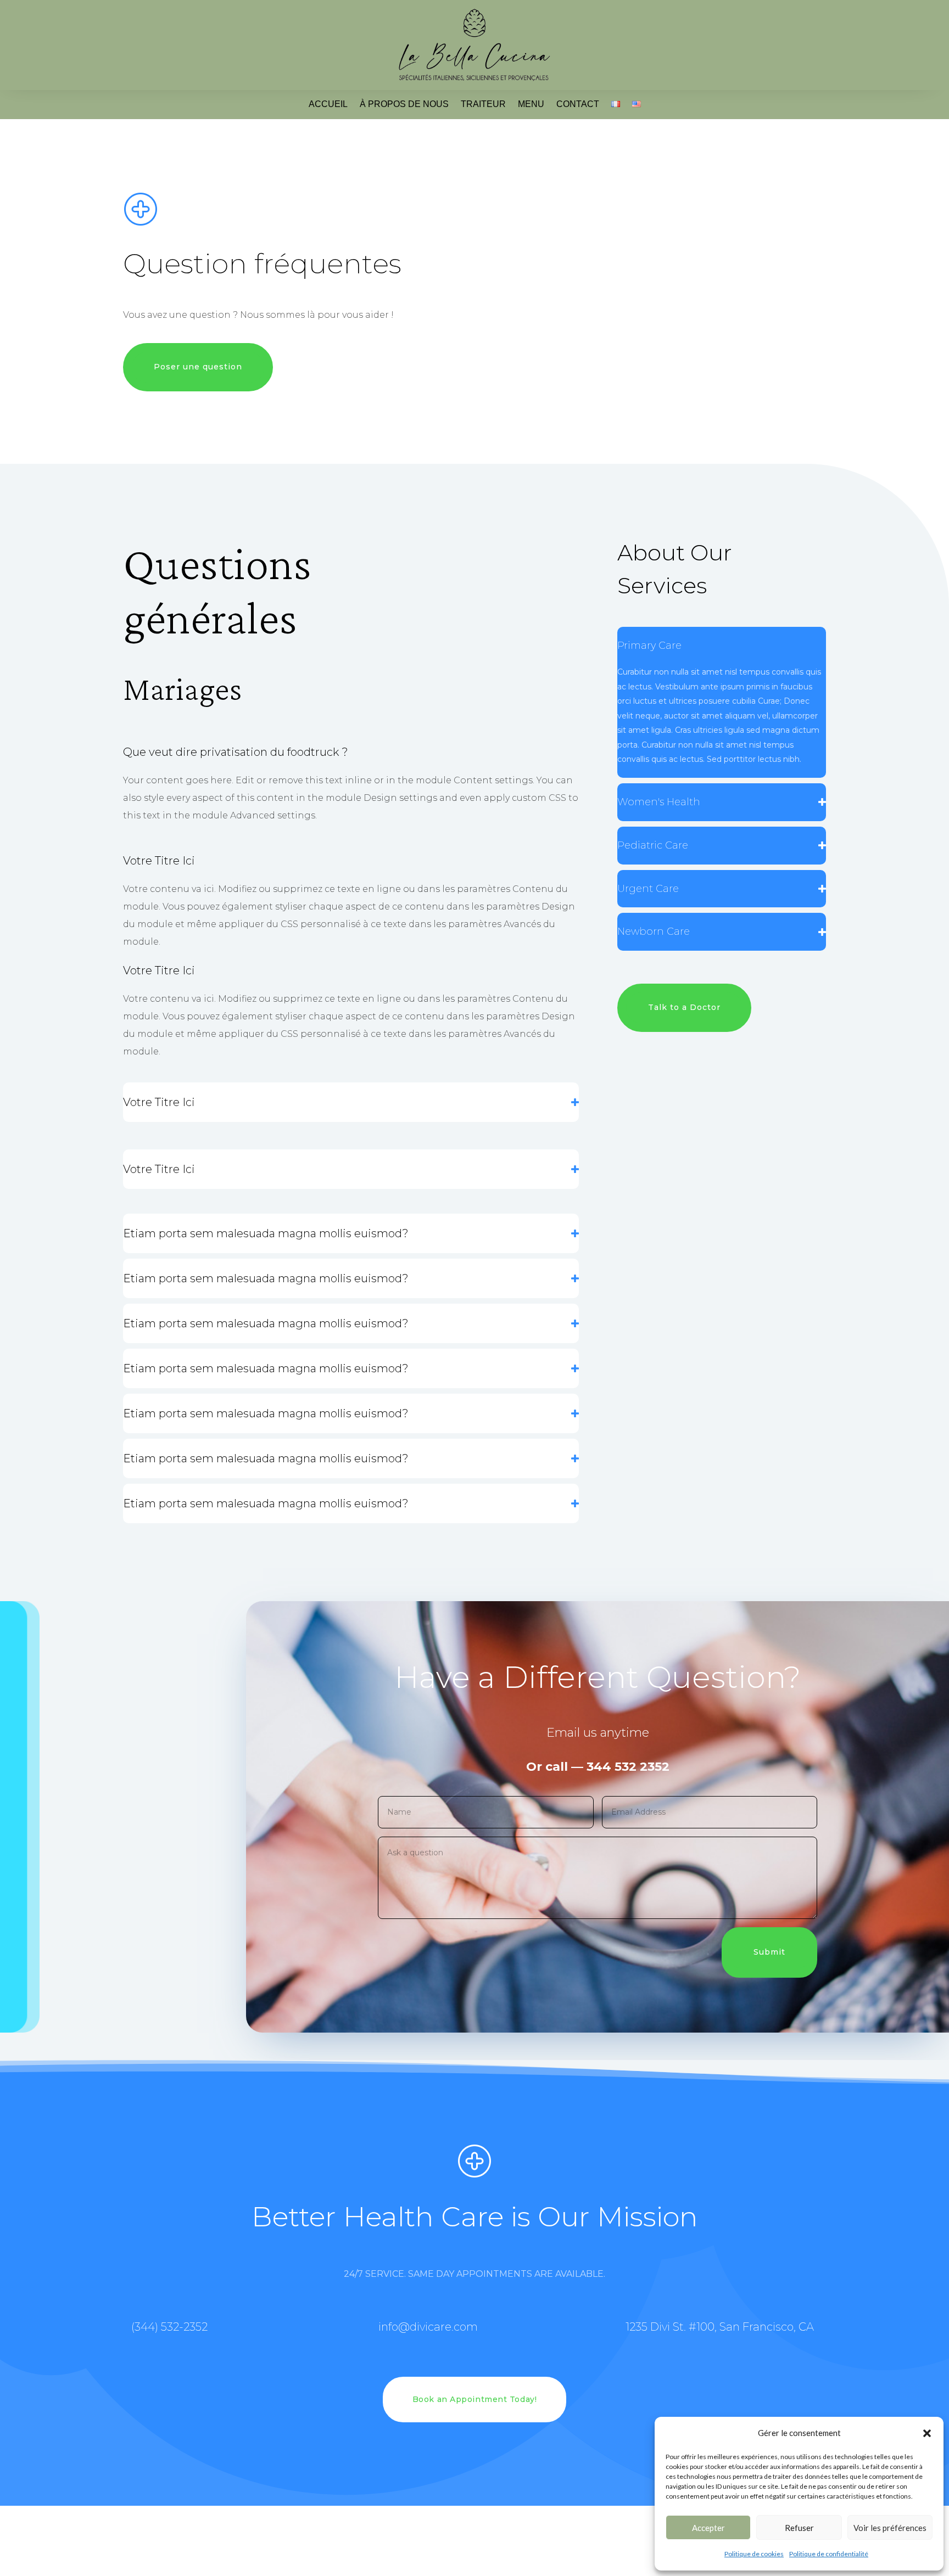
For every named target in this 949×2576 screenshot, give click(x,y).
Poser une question (198, 367)
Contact (578, 104)
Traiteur (483, 104)
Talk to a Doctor (684, 1007)
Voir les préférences (890, 2528)
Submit (769, 1952)
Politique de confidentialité (829, 2554)
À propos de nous (404, 104)
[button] (927, 2433)
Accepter (708, 2528)
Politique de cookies (754, 2554)
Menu (531, 104)
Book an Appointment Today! (475, 2399)
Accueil (328, 104)
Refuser (799, 2528)
